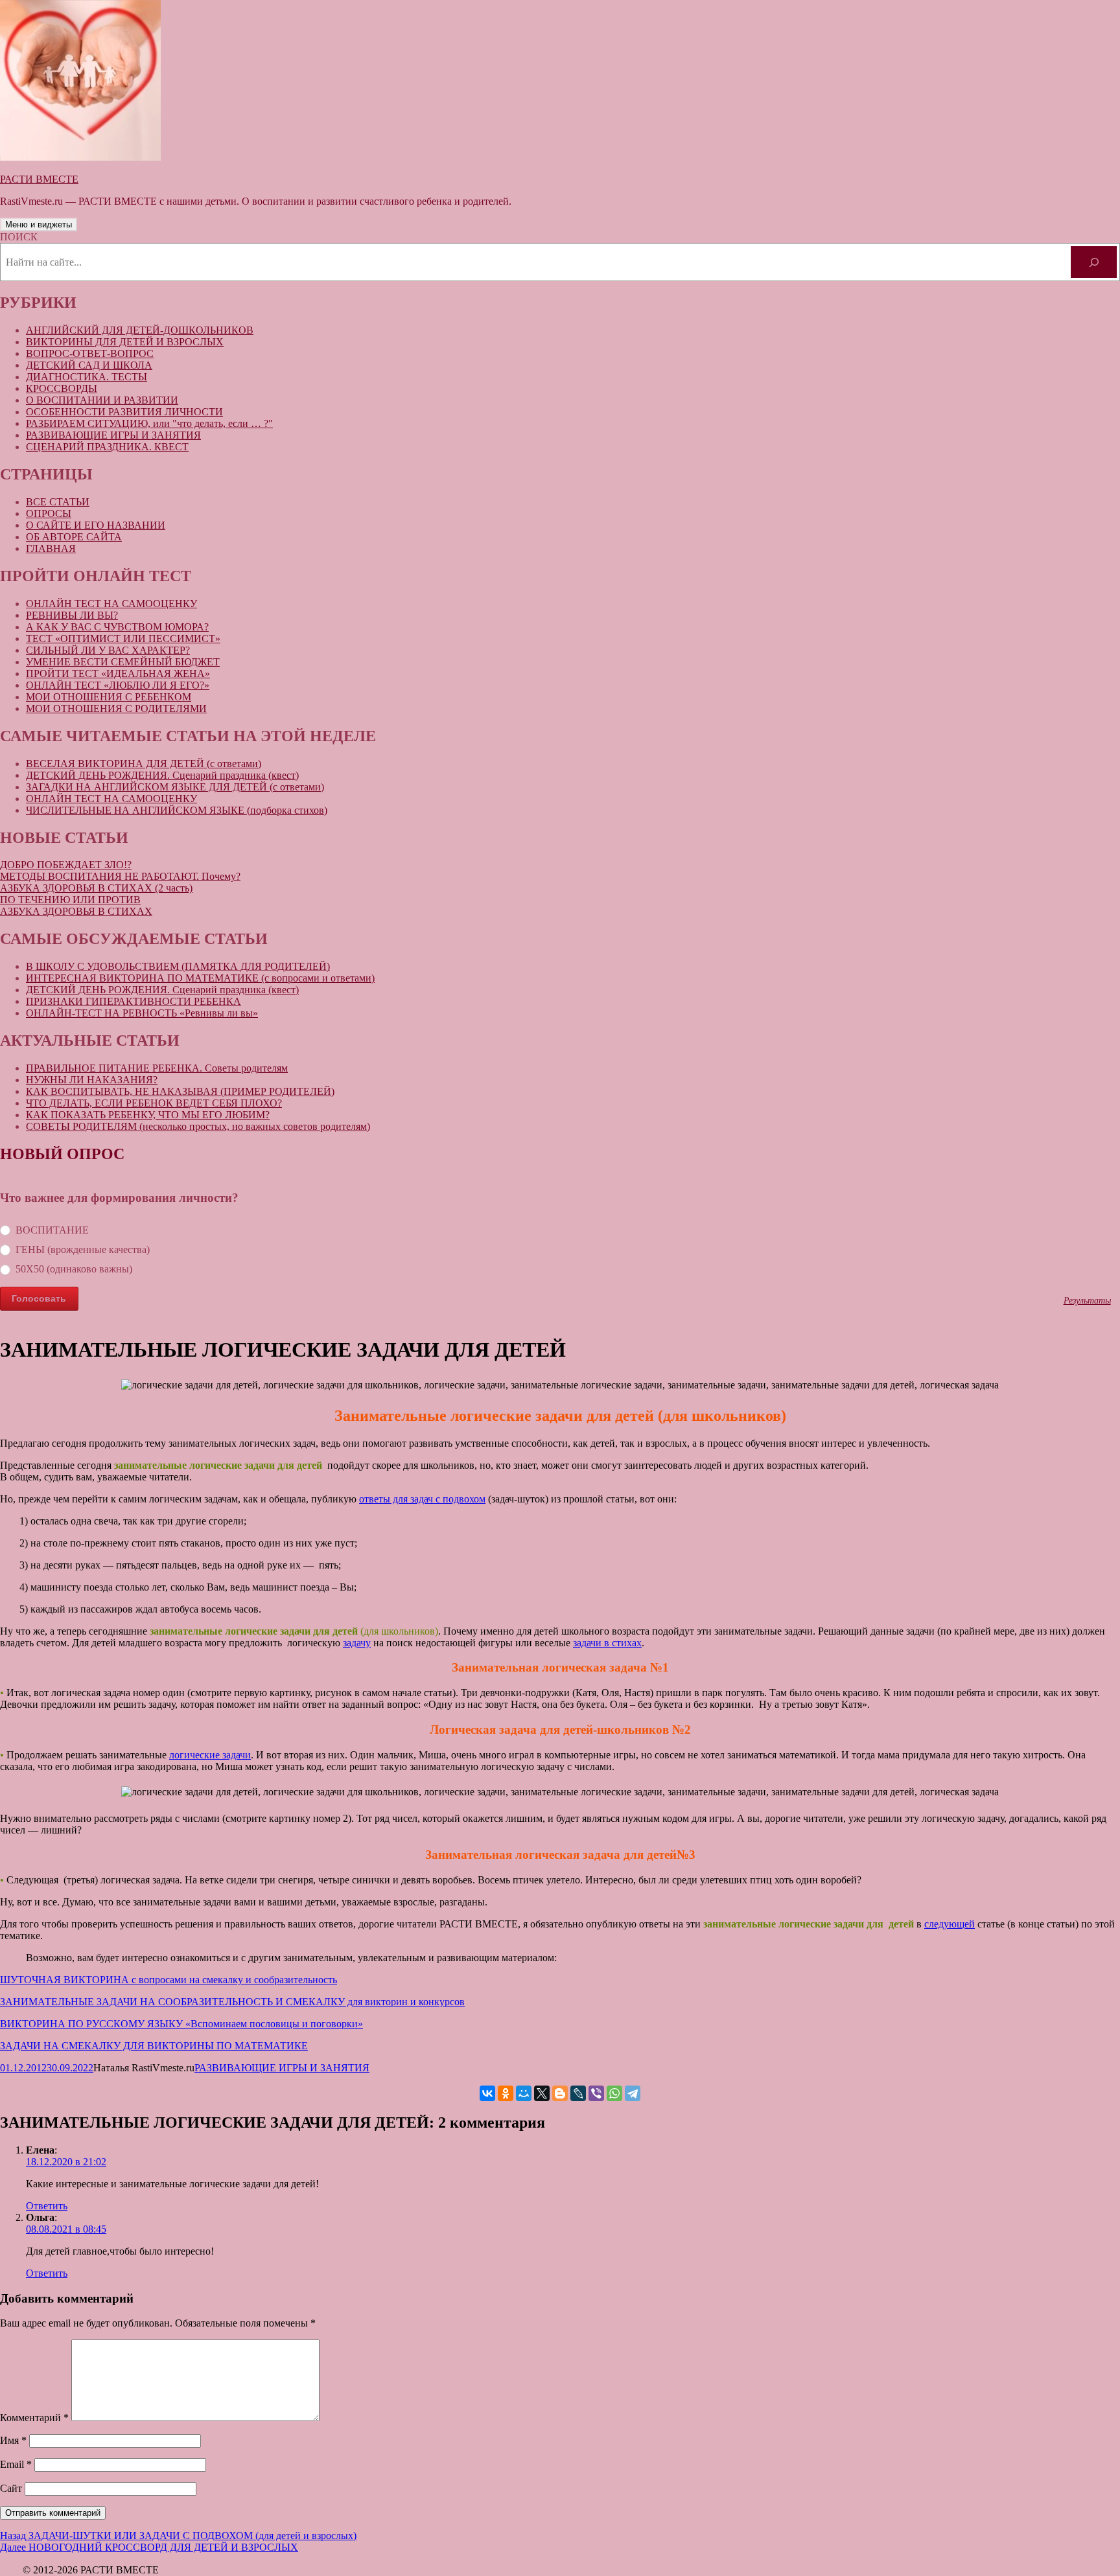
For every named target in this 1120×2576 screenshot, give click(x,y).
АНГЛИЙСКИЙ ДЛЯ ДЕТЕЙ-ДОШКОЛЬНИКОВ (140, 330)
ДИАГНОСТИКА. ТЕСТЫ (87, 377)
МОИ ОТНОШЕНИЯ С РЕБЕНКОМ (109, 697)
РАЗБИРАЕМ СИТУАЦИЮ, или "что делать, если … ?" (149, 423)
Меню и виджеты (39, 224)
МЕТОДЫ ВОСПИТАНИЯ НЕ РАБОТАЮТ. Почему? (120, 876)
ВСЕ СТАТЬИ (58, 502)
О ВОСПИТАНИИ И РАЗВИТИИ (102, 400)
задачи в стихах (607, 1643)
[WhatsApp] (614, 2093)
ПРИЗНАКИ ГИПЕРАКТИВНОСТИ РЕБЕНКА (134, 1001)
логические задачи (210, 1755)
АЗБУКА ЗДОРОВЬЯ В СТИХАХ (76, 911)
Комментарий (34, 2418)
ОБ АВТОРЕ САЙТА (74, 537)
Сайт (11, 2488)
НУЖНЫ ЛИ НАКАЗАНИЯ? (92, 1080)
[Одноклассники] (506, 2093)
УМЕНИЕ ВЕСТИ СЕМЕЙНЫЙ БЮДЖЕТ (123, 662)
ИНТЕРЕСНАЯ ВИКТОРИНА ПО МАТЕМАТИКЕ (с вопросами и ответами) (200, 978)
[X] (542, 2093)
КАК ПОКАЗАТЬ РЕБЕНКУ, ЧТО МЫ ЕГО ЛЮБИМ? (148, 1115)
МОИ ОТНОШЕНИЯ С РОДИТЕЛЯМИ (116, 708)
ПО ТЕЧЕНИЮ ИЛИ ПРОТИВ (70, 900)
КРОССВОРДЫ (62, 388)
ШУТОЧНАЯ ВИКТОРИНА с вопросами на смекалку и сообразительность (169, 1980)
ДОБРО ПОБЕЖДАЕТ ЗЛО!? (66, 865)
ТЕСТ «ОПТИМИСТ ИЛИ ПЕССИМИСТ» (123, 638)
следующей (950, 1924)
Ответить (47, 2206)
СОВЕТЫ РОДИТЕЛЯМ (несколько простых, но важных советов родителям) (198, 1126)
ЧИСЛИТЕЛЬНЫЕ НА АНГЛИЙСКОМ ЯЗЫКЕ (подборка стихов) (177, 810)
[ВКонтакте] (487, 2093)
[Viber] (596, 2093)
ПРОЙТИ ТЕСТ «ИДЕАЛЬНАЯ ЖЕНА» (118, 673)
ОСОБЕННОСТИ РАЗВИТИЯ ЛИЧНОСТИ (124, 412)
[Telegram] (633, 2093)
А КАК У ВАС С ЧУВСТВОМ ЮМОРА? (117, 627)
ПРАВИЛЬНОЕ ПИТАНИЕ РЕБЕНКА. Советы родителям (157, 1068)
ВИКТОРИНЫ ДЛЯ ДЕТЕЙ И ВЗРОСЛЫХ (125, 342)
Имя (13, 2440)
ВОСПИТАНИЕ (52, 1230)
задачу (357, 1643)
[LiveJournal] (578, 2093)
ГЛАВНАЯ (51, 548)
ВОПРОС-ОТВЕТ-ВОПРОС (90, 353)
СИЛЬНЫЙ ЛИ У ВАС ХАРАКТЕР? (108, 650)
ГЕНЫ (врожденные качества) (83, 1249)
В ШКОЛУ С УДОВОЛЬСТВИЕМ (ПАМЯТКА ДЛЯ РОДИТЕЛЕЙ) (178, 966)
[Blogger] (560, 2093)
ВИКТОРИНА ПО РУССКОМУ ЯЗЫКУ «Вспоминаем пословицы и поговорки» (181, 2024)
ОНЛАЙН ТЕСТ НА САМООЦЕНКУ (111, 604)
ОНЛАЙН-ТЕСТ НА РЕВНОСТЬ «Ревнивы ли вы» (142, 1013)
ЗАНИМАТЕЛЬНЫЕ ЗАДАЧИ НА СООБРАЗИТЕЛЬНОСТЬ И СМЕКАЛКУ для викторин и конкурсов (232, 2002)
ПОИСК (19, 237)
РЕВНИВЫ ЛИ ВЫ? (72, 615)
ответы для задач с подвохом (422, 1499)
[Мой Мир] (524, 2093)
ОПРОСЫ (49, 513)
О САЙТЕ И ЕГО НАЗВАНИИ (96, 525)
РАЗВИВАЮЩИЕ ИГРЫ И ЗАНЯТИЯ (113, 435)
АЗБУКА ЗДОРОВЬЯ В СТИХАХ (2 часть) (96, 888)
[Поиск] (1094, 262)
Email (16, 2464)
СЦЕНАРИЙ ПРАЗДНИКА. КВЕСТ (107, 447)
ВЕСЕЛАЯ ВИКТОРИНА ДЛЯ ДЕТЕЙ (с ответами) (144, 764)
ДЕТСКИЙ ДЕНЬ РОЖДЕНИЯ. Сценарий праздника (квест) (162, 775)
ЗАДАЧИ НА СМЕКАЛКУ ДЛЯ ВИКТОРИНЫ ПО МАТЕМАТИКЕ (154, 2046)
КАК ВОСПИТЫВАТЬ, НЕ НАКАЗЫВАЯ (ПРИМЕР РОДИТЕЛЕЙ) (180, 1091)
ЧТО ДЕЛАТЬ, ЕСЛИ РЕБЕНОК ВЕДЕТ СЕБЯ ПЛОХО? (154, 1103)
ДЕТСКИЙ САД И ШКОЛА (89, 365)
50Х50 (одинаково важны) (74, 1269)
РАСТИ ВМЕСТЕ (39, 179)
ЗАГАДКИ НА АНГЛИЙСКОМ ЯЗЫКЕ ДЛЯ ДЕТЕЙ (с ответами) (175, 787)
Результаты (1087, 1300)
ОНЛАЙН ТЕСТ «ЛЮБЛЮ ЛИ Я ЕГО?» (118, 685)
